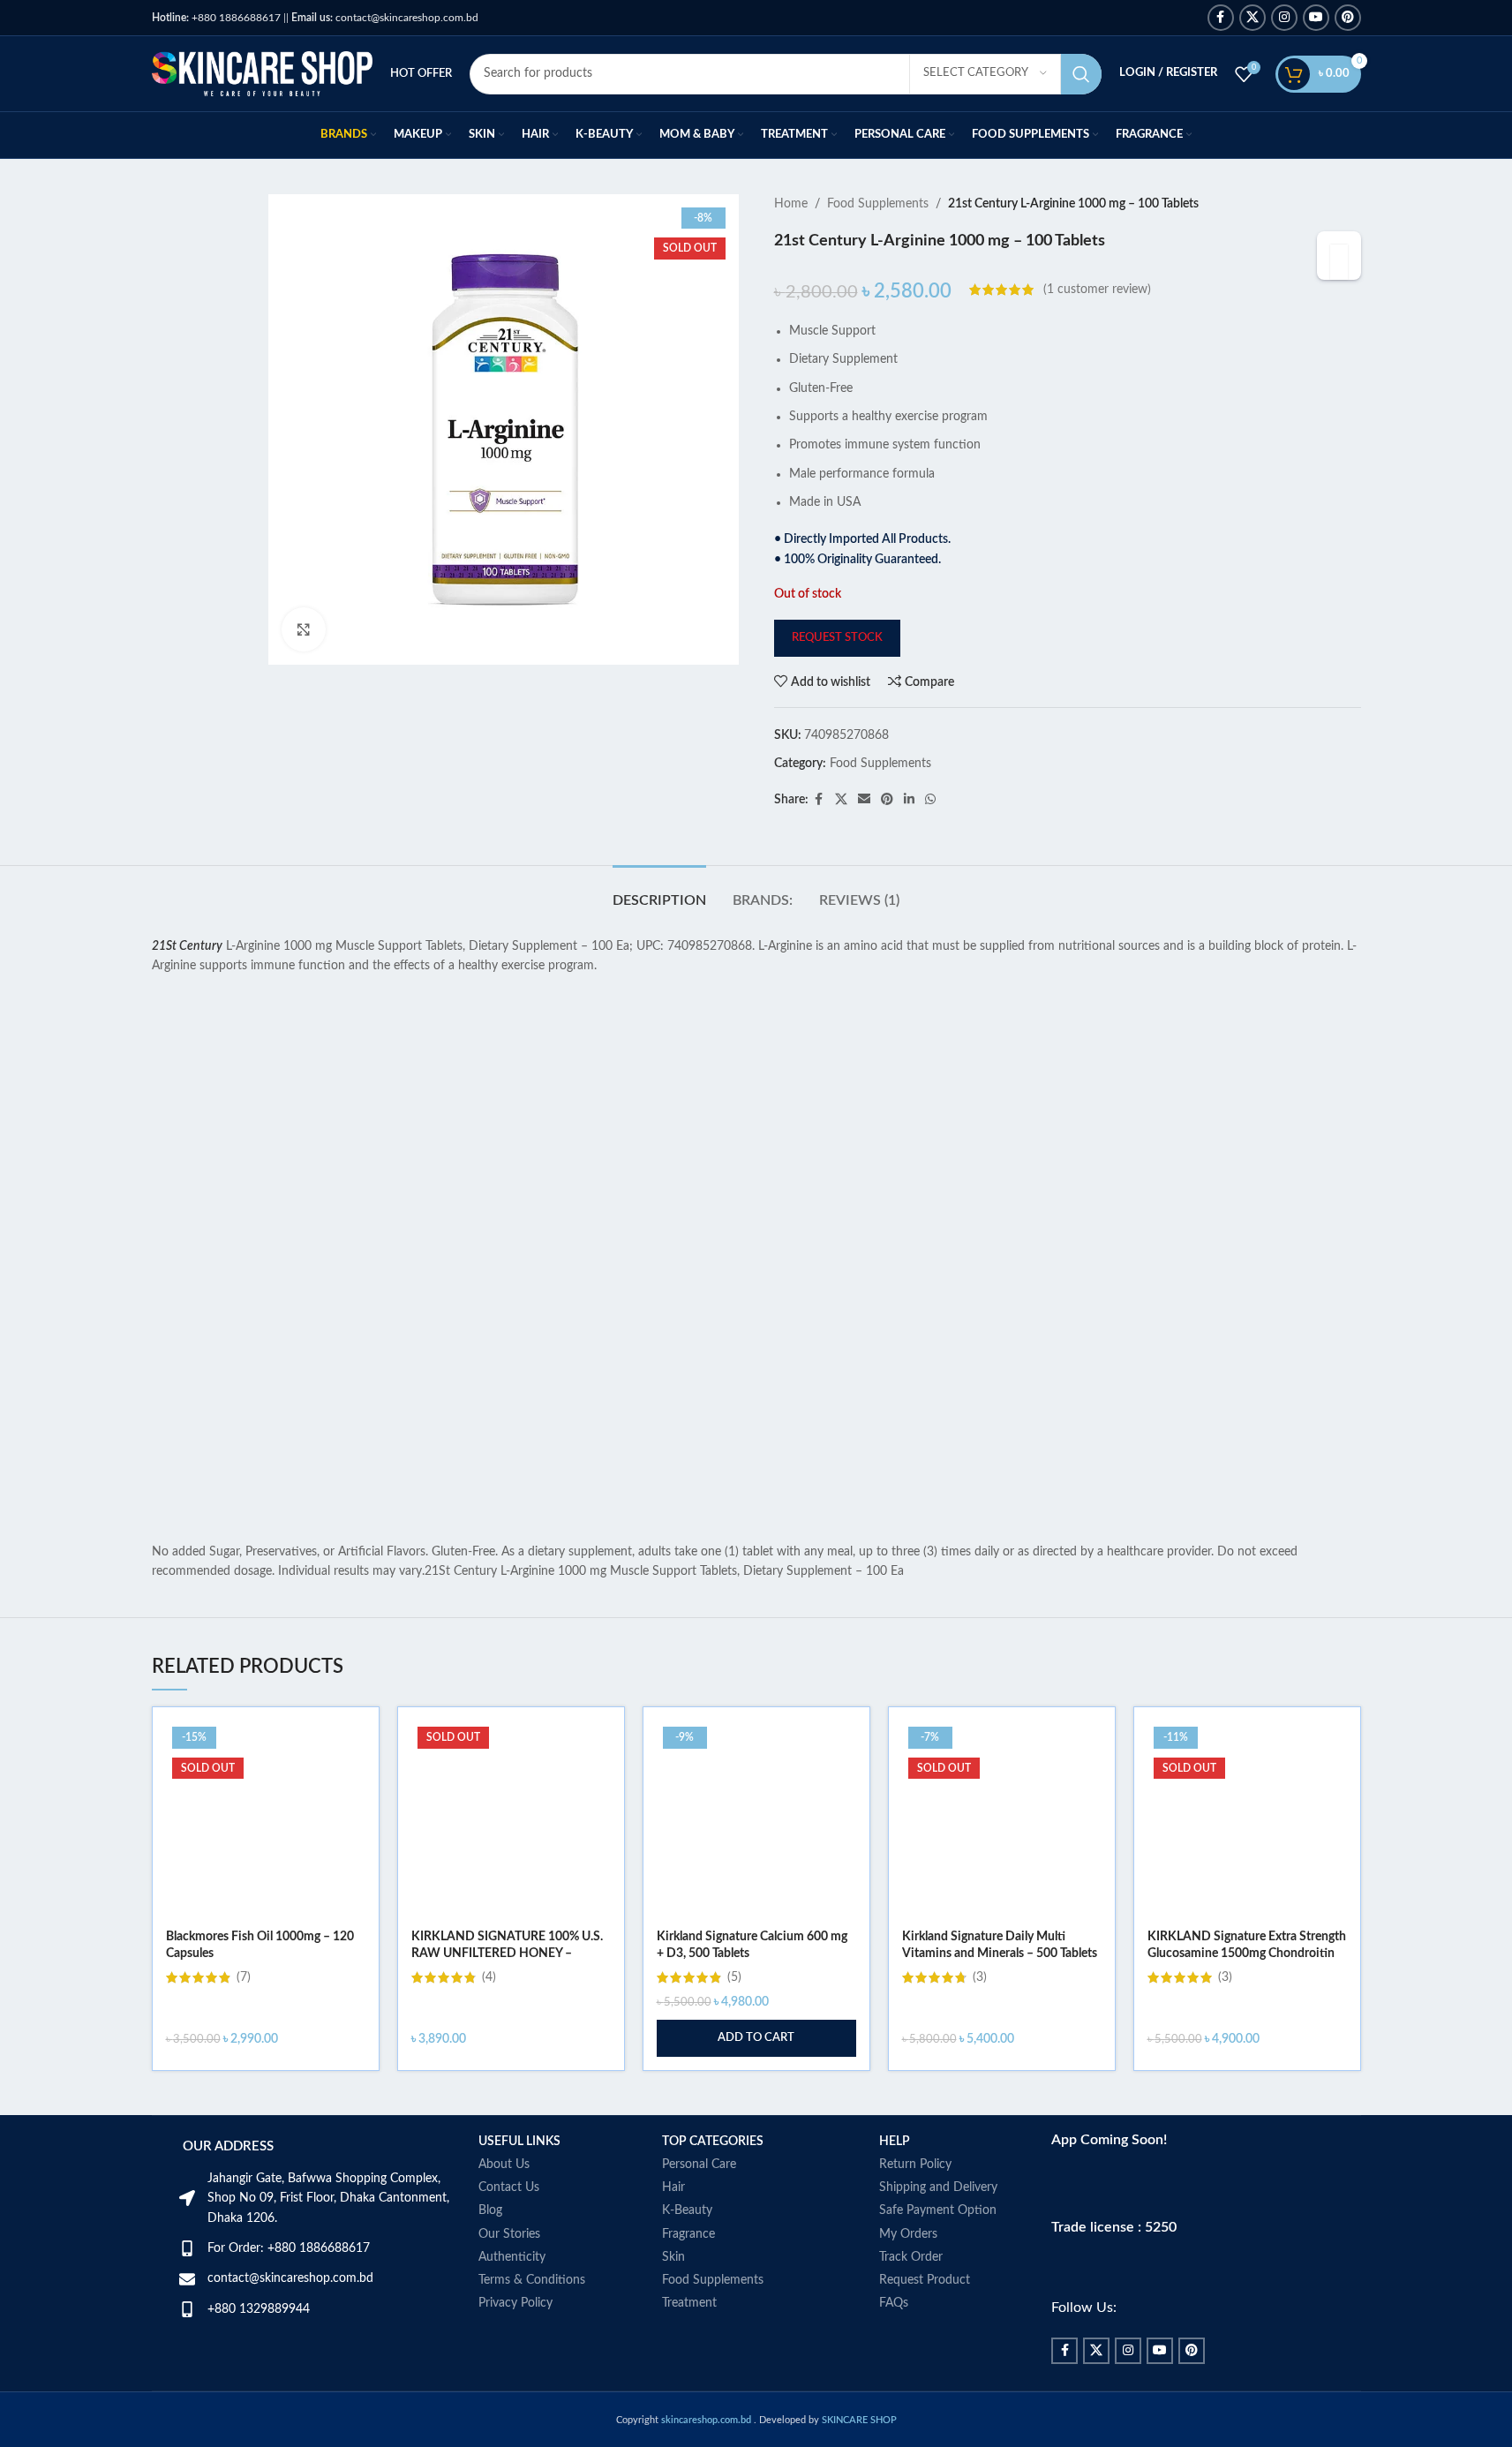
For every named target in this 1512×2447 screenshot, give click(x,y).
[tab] (659, 892)
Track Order (911, 2257)
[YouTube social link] (1316, 18)
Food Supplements (878, 204)
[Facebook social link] (1221, 18)
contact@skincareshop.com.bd (385, 18)
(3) (980, 1977)
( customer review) (1097, 290)
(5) (734, 1977)
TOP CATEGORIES (713, 2142)
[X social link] (1252, 18)
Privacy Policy (515, 2303)
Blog (490, 2210)
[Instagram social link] (1284, 18)
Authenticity (512, 2257)
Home (791, 204)
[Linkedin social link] (909, 800)
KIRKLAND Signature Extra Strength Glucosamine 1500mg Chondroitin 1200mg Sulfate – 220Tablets (1247, 1954)
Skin (673, 2257)
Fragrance (688, 2234)
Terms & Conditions (532, 2280)
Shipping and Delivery (938, 2187)
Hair (673, 2187)
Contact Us (509, 2187)
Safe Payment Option (938, 2210)
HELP (895, 2142)
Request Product (925, 2280)
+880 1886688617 (216, 18)
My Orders (908, 2234)
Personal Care (699, 2165)
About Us (504, 2165)
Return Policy (915, 2165)
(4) (489, 1977)
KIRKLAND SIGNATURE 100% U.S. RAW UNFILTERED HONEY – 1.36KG (507, 1954)
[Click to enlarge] (304, 629)
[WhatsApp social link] (930, 800)
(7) (244, 1977)
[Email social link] (864, 800)
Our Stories (509, 2234)
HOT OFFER (421, 74)
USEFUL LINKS (519, 2142)
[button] (756, 2038)
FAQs (894, 2303)
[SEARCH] (1081, 74)
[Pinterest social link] (1348, 18)
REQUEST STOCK (837, 638)
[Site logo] (262, 73)
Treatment (689, 2303)
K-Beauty (687, 2210)
